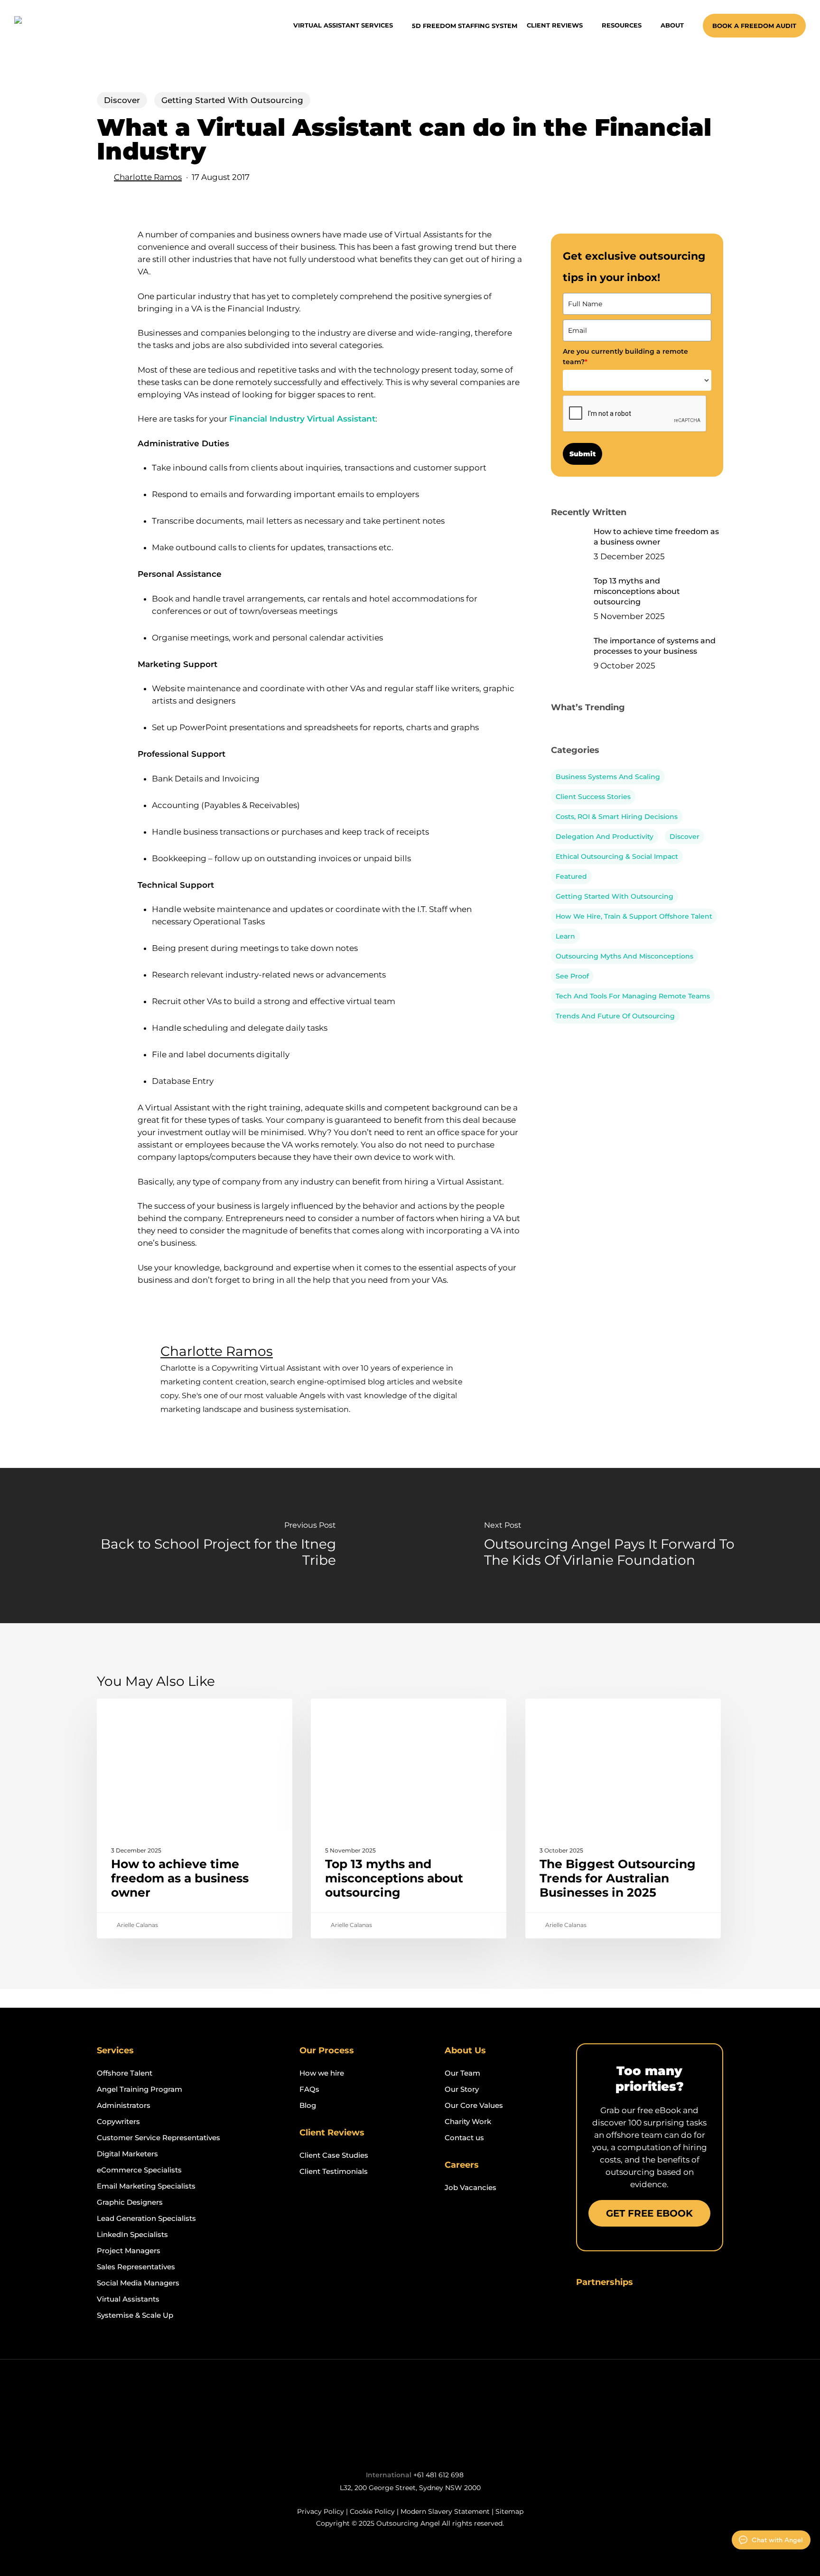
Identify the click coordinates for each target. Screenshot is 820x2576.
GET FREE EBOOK (649, 2213)
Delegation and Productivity (605, 837)
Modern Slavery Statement (445, 2511)
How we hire (322, 2073)
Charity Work (468, 2121)
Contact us (464, 2138)
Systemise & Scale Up (135, 2315)
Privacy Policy (321, 2511)
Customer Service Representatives (158, 2138)
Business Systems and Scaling (608, 777)
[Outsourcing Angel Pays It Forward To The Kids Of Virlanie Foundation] (615, 1545)
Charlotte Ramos (148, 177)
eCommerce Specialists (139, 2170)
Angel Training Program (140, 2089)
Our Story (462, 2089)
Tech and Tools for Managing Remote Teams (633, 996)
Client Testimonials (334, 2171)
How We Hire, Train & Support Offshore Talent (634, 916)
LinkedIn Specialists (132, 2234)
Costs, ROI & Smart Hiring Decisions (617, 817)
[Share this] (108, 239)
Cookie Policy (372, 2511)
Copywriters (118, 2121)
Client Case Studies (334, 2155)
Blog (308, 2105)
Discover (122, 100)
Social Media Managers (138, 2283)
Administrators (124, 2105)
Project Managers (129, 2251)
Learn (565, 936)
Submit (582, 454)
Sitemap (509, 2511)
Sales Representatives (136, 2267)
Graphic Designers (130, 2202)
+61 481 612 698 (438, 2475)
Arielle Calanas (137, 1925)
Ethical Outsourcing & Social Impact (617, 856)
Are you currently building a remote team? (625, 357)
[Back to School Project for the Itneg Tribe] (205, 1545)
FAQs (309, 2089)
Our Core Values (474, 2105)
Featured (571, 876)
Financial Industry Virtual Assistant (302, 419)
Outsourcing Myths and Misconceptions (624, 956)
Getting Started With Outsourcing (232, 100)
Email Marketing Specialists (146, 2186)
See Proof (572, 976)
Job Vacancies (471, 2187)
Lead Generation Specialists (146, 2218)
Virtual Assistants (128, 2299)
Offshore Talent (125, 2073)
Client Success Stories (593, 797)
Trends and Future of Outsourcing (615, 1016)
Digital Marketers (127, 2154)
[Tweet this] (108, 268)
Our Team (462, 2073)
